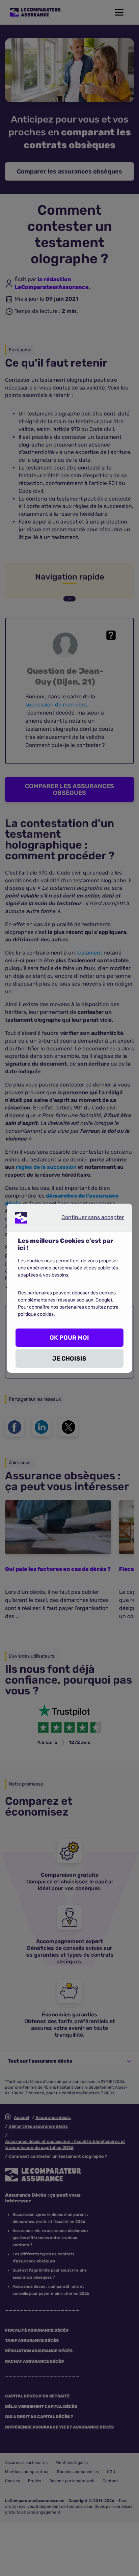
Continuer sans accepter (87, 1219)
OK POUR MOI (69, 1338)
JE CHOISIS (69, 1359)
